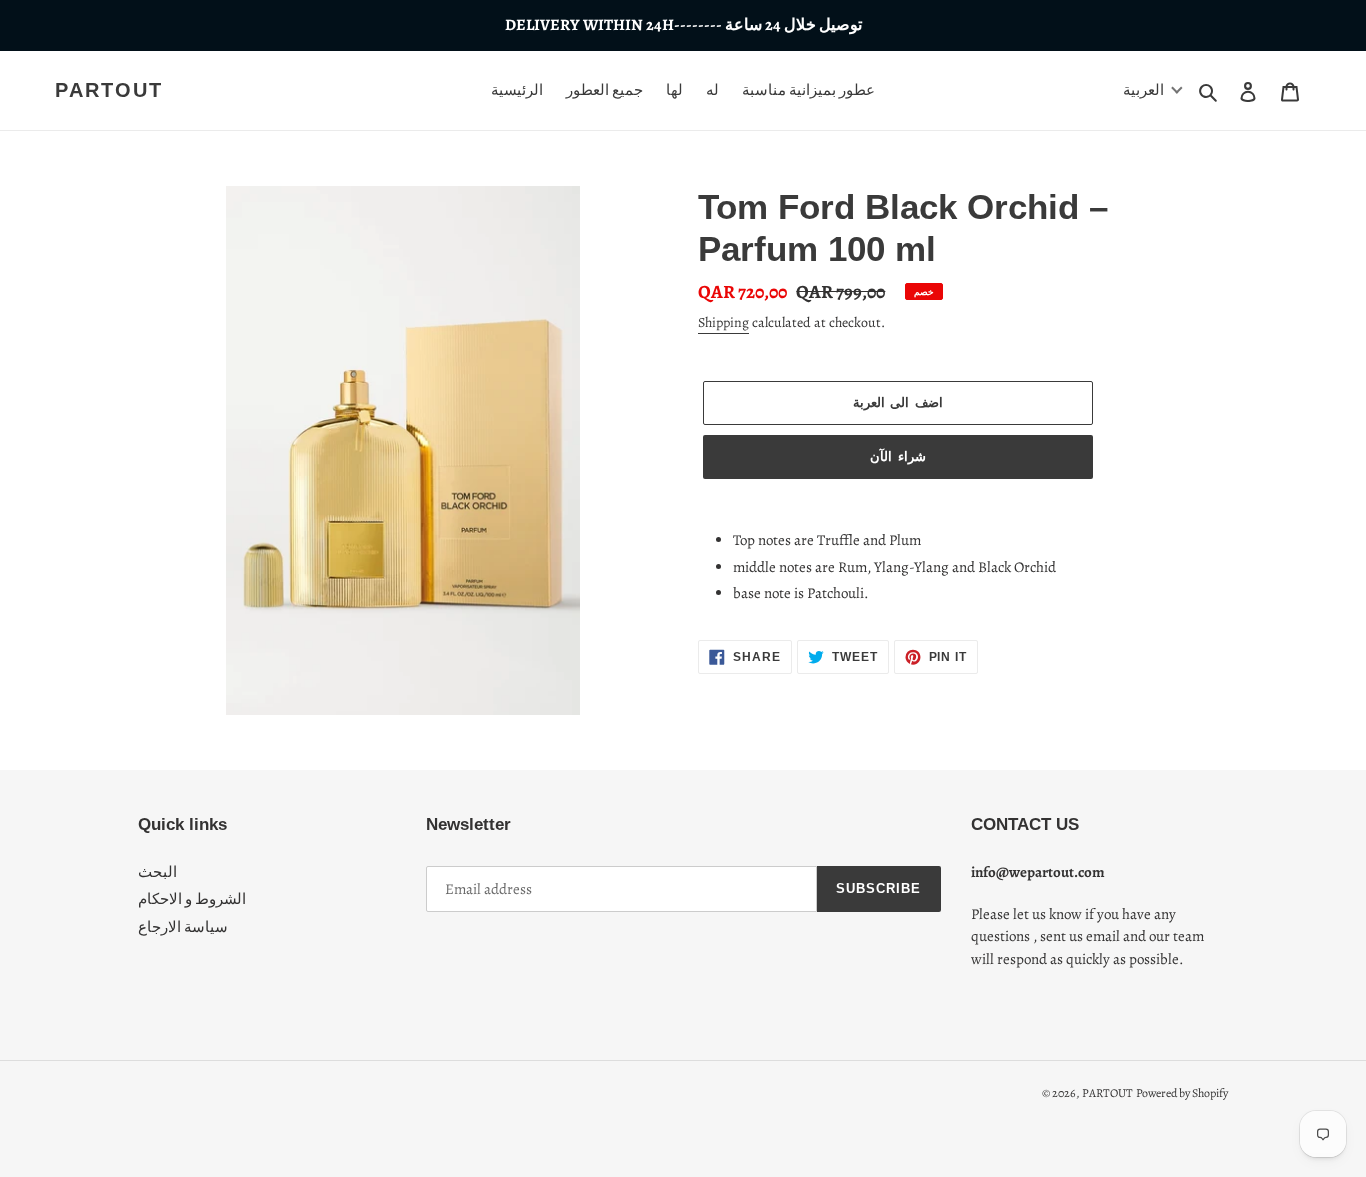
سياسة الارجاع (183, 927)
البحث (157, 872)
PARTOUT (109, 90)
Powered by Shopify (1182, 1093)
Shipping (723, 322)
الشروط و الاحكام (192, 899)
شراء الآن (897, 456)
